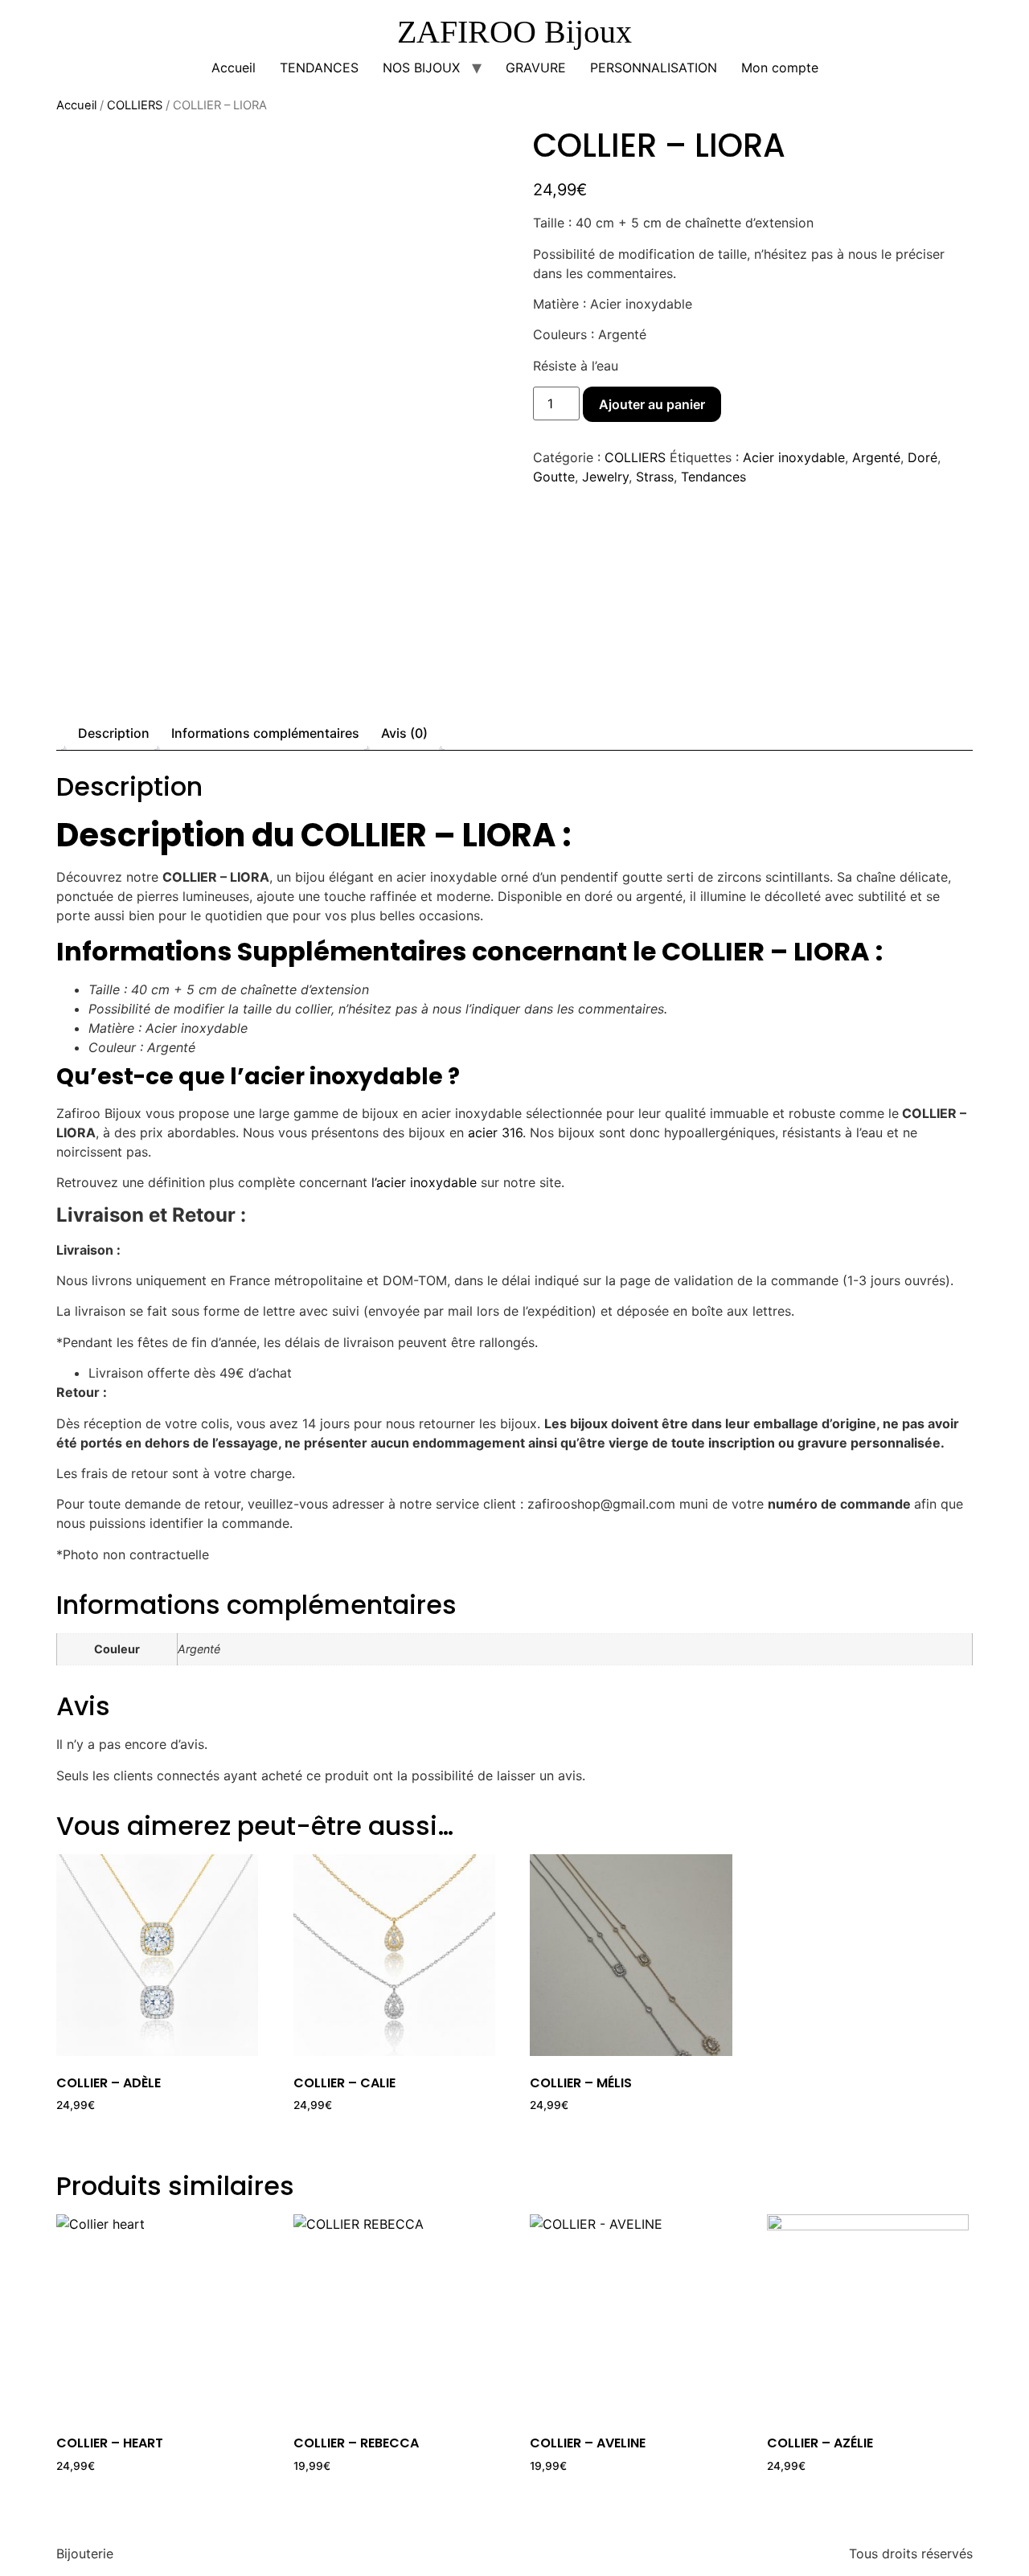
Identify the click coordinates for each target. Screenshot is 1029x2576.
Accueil (234, 68)
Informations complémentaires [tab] (265, 733)
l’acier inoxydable (424, 1182)
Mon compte (780, 68)
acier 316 (495, 1132)
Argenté (876, 457)
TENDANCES (319, 68)
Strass (655, 477)
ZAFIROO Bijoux (514, 32)
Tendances (713, 477)
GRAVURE (536, 68)
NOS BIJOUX (421, 68)
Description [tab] (114, 733)
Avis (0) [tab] (404, 733)
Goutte (554, 477)
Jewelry (605, 477)
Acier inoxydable (794, 457)
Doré (922, 457)
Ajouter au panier (652, 404)
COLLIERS (135, 105)
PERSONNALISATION (654, 68)
